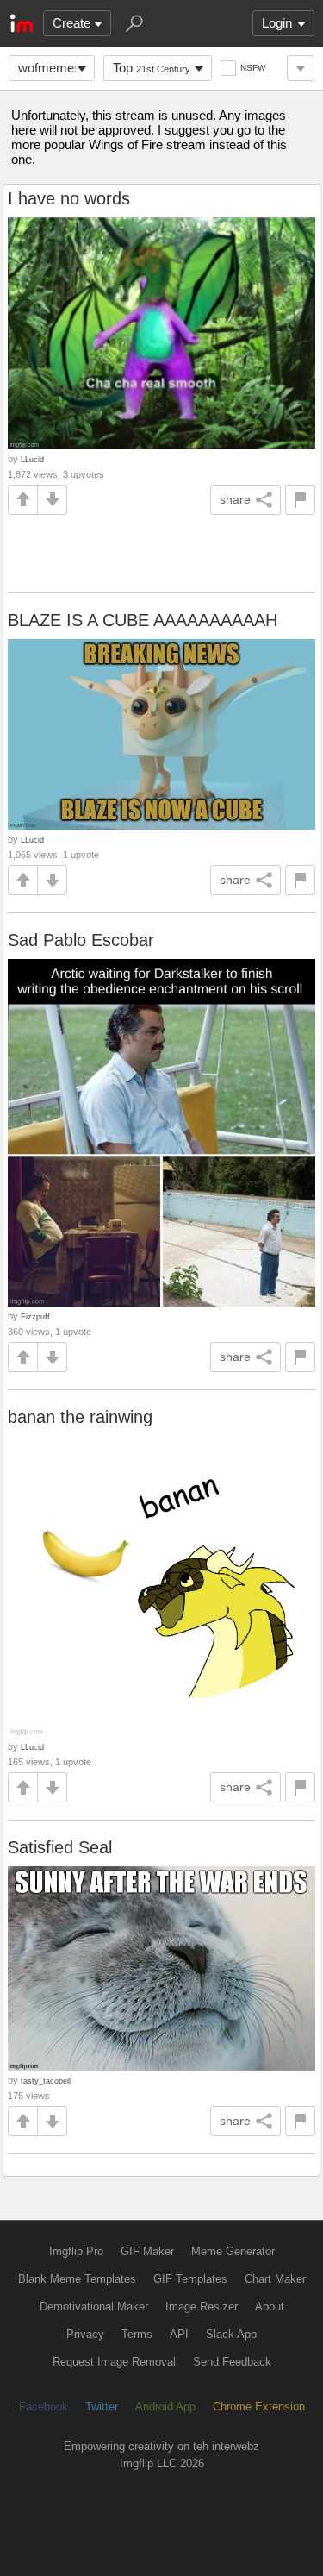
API (179, 2334)
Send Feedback (232, 2362)
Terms (137, 2334)
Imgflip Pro (76, 2251)
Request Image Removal (114, 2362)
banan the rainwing (80, 1417)
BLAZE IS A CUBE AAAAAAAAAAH (143, 620)
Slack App (231, 2334)
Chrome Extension (259, 2407)
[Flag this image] (300, 500)
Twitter (102, 2407)
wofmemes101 (56, 68)
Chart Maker (275, 2279)
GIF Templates (190, 2279)
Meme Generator (233, 2251)
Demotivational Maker (94, 2306)
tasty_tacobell (46, 2081)
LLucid (32, 459)
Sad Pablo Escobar (81, 940)
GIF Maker (147, 2251)
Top (152, 68)
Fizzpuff (35, 1316)
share (235, 499)
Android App (165, 2407)
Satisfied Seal (60, 1847)
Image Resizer (202, 2306)
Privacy (85, 2334)
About (270, 2306)
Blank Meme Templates (77, 2279)
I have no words (69, 198)
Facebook (43, 2407)
